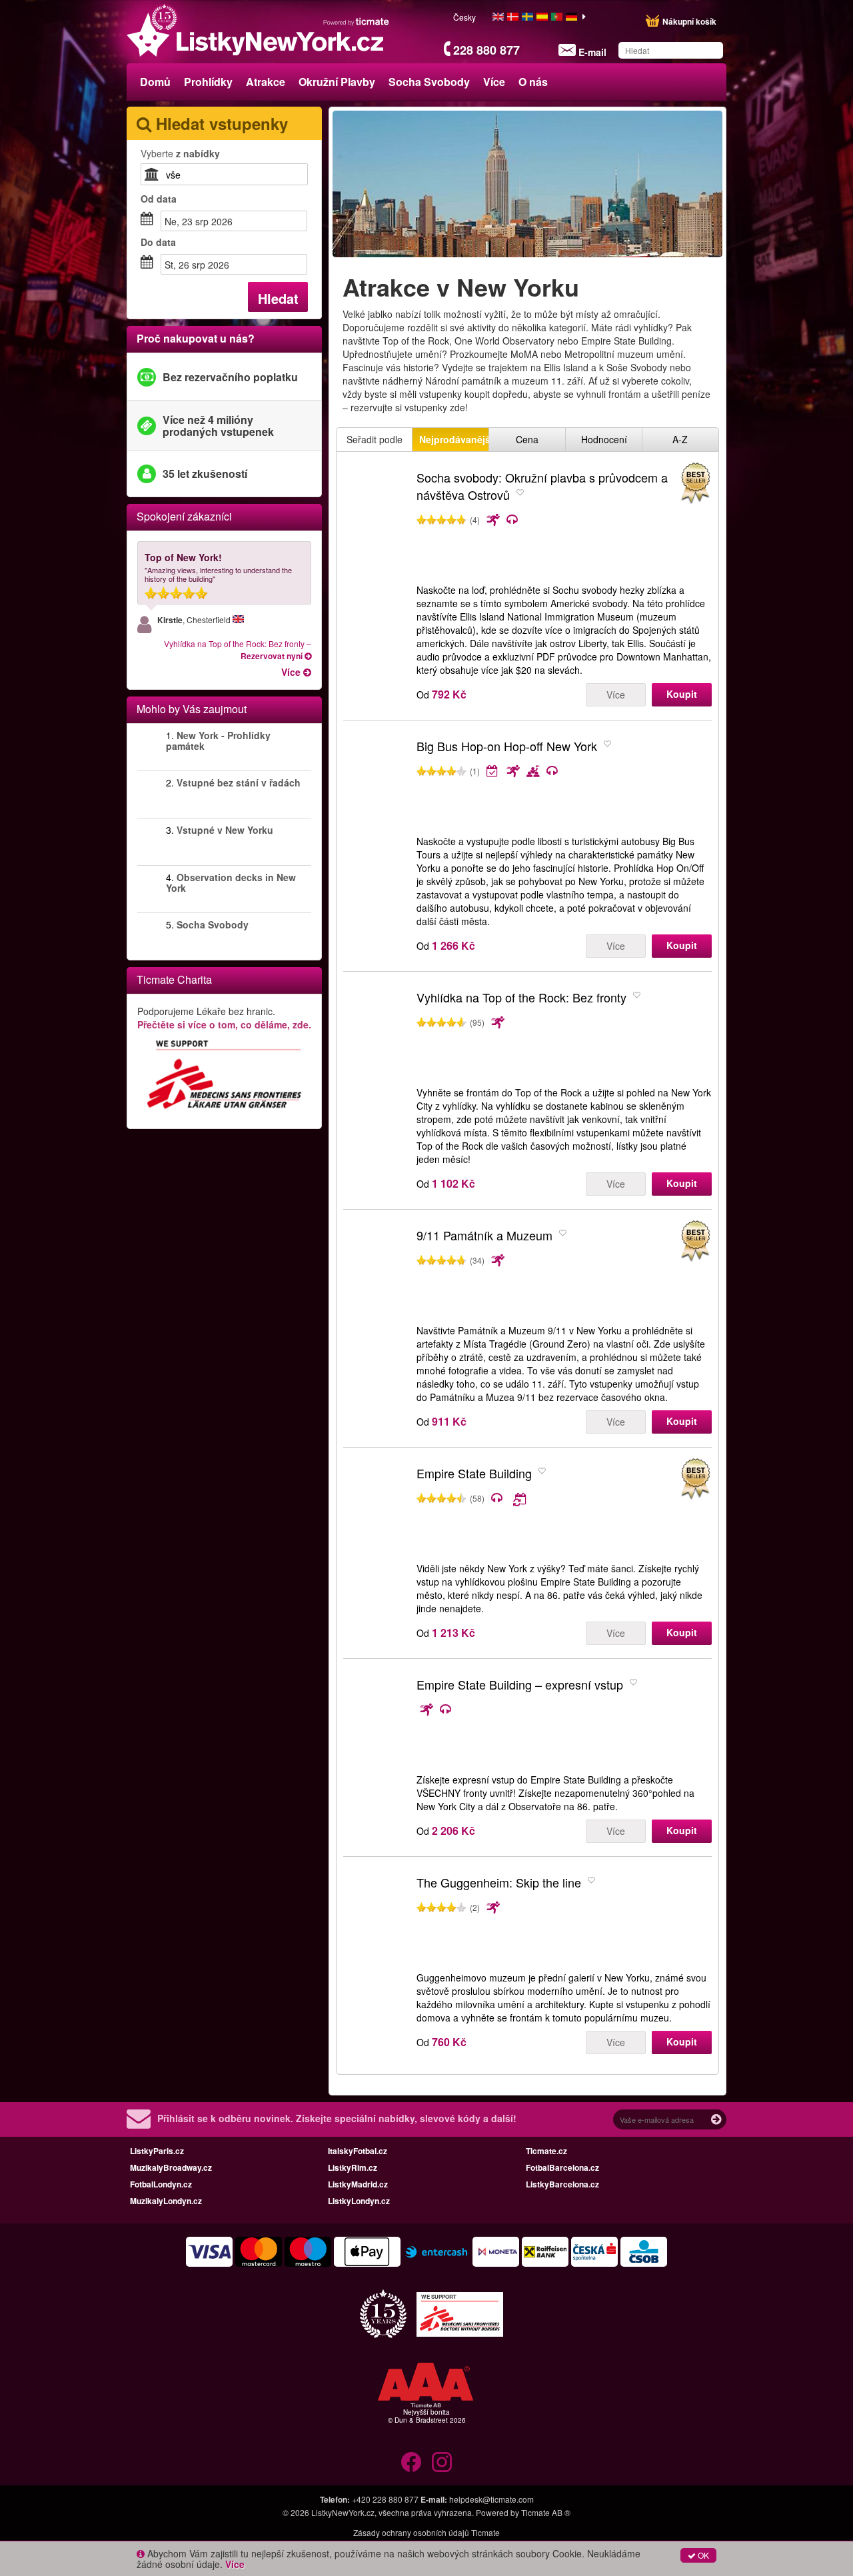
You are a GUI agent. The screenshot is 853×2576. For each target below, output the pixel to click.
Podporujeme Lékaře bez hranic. (224, 1018)
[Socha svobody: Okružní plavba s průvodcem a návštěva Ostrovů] (377, 515)
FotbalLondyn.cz (161, 2184)
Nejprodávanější (454, 439)
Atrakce (266, 82)
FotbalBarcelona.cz (562, 2167)
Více (616, 694)
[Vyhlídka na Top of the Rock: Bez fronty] (377, 1035)
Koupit (682, 694)
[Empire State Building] (377, 1511)
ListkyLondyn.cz (359, 2201)
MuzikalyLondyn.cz (166, 2201)
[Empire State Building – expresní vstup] (377, 1722)
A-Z (680, 439)
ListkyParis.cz (157, 2151)
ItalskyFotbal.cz (358, 2151)
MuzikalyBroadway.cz (171, 2167)
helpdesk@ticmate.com (491, 2499)
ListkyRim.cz (353, 2167)
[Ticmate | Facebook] (411, 2462)
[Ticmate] (357, 21)
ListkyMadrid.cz (358, 2184)
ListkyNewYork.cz (343, 2512)
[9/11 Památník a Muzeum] (377, 1273)
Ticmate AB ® (546, 2512)
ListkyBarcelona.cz (562, 2184)
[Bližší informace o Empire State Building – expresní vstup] (547, 1710)
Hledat (278, 298)
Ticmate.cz (546, 2151)
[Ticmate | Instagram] (442, 2462)
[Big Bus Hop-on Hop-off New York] (377, 784)
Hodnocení (604, 439)
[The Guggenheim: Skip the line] (377, 1920)
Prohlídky (208, 82)
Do (158, 242)
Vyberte (180, 153)
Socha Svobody (429, 82)
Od (159, 199)
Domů (155, 82)
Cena (527, 439)
